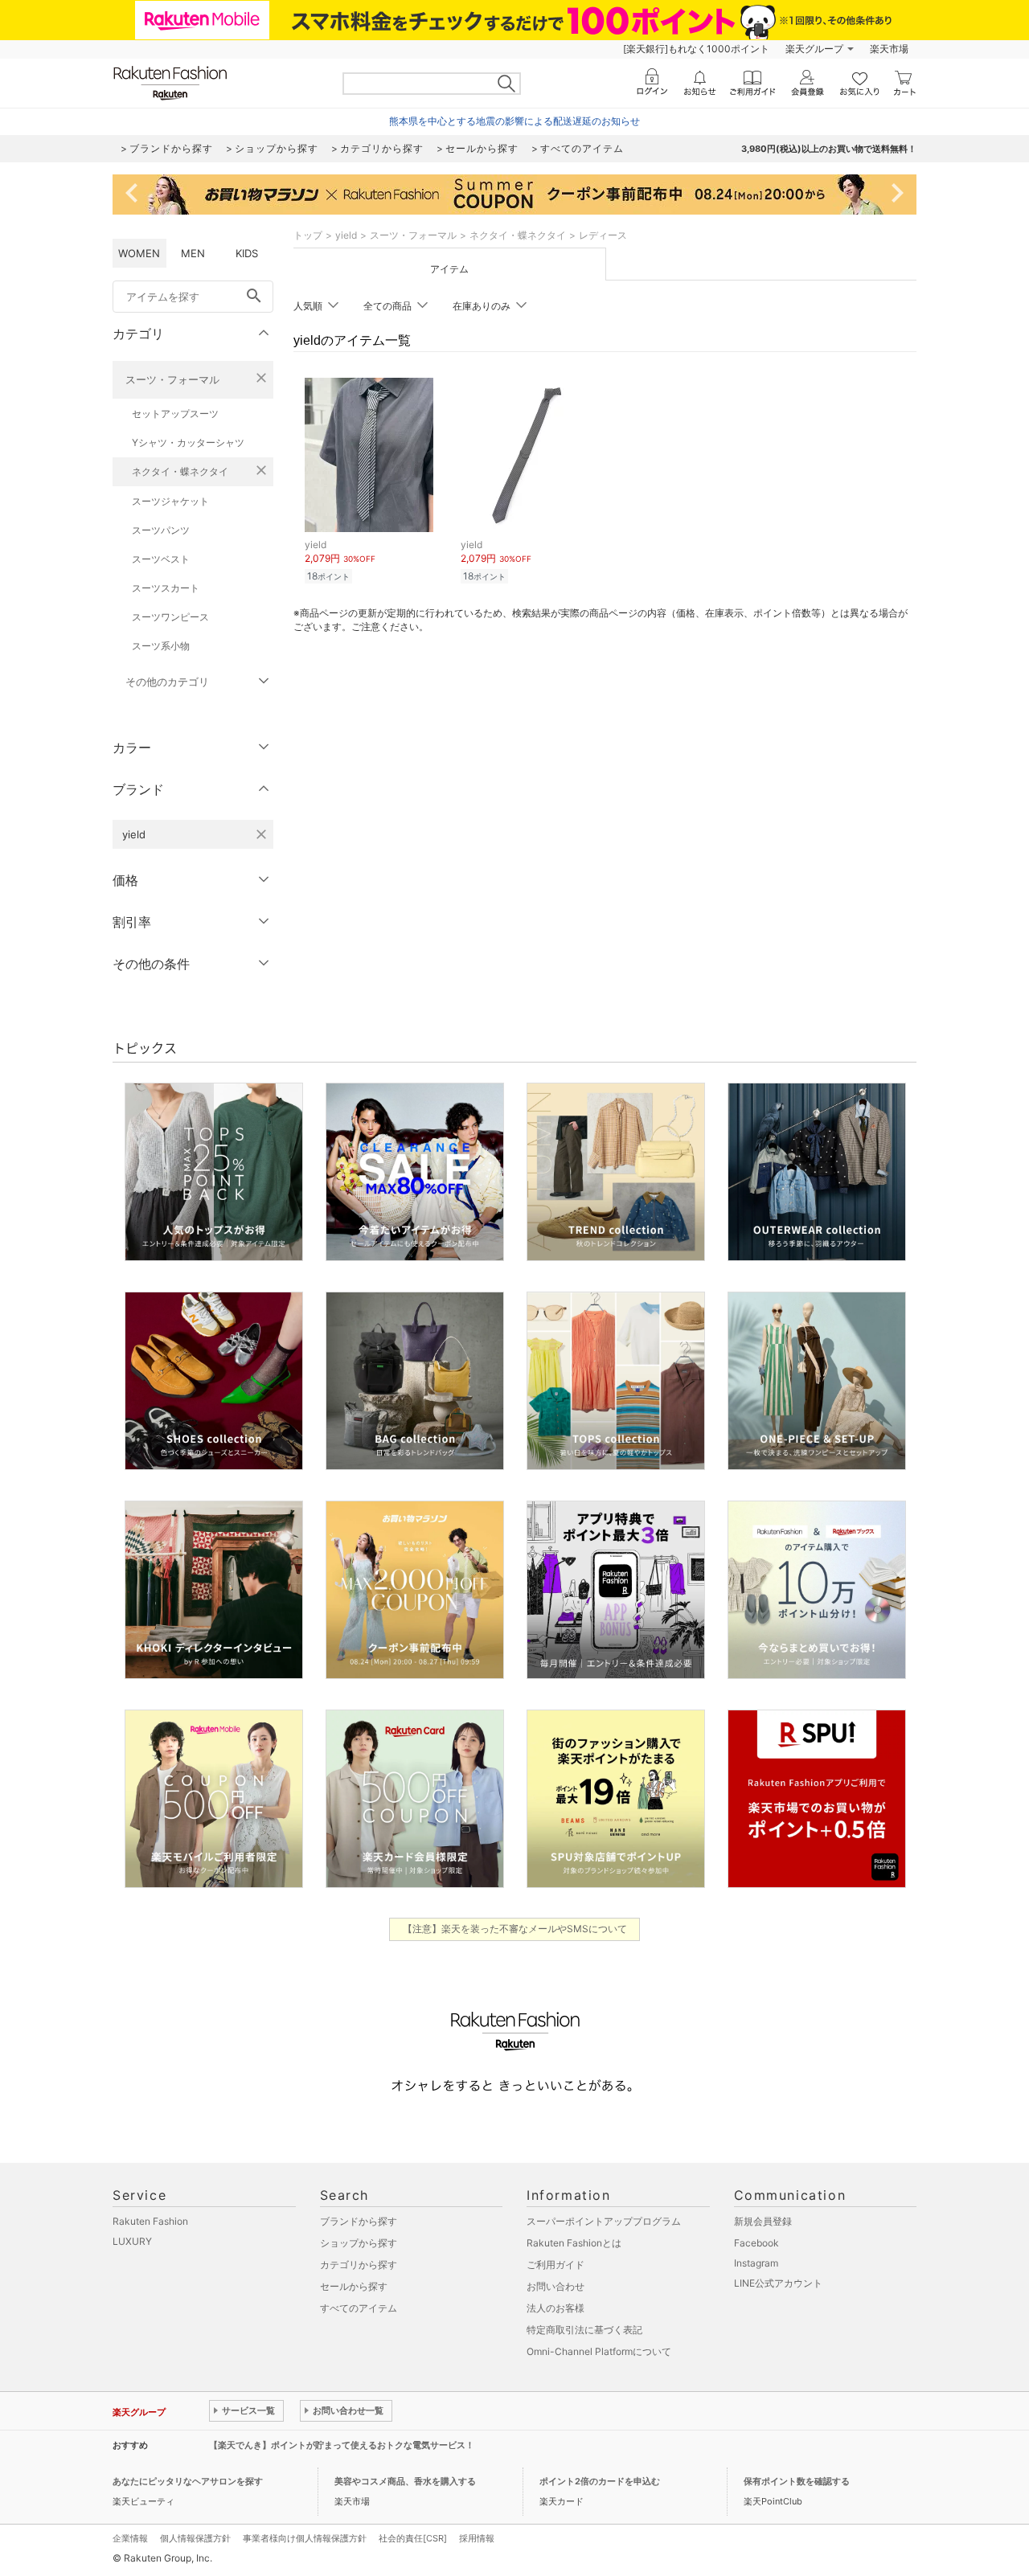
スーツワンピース (170, 617)
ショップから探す (359, 2243)
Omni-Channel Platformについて (599, 2351)
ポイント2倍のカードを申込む (600, 2481)
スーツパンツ (161, 530)
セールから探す (354, 2286)
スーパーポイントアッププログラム (604, 2221)
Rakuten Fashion (150, 2221)
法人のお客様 (555, 2308)
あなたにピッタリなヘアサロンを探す (188, 2481)
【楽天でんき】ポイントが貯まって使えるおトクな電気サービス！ (342, 2445)
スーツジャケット (170, 501)
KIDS (247, 253)
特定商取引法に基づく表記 (584, 2330)
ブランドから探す (359, 2221)
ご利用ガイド (555, 2265)
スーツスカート (166, 588)
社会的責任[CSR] (413, 2538)
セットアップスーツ (175, 414)
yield (346, 235)
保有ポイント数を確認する (797, 2481)
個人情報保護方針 (195, 2538)
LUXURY (132, 2241)
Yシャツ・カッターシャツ (188, 442)
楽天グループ (814, 49)
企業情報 (130, 2538)
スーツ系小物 (161, 646)
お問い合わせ (555, 2286)
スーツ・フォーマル (172, 379)
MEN (193, 253)
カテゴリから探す (359, 2265)
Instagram (756, 2263)
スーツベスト (161, 559)
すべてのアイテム (359, 2308)
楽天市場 (889, 49)
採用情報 (477, 2538)
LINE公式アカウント (778, 2283)
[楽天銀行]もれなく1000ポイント (696, 49)
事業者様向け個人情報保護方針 (305, 2538)
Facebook (756, 2243)
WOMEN (139, 253)
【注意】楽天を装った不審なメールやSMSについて (515, 1929)
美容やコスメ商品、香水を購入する (405, 2481)
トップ (308, 235)
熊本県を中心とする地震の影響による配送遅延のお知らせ (514, 121)
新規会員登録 (763, 2221)
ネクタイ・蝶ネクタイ (180, 471)
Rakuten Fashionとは (574, 2243)
